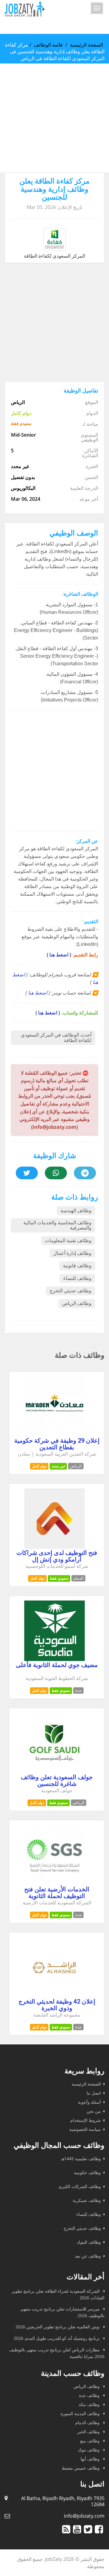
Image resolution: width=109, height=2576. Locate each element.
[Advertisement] (54, 118)
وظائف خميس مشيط (81, 2468)
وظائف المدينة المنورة (81, 2413)
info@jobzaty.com (84, 2516)
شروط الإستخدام (86, 2120)
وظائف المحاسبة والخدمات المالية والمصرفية (57, 1225)
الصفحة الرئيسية (86, 45)
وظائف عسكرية (87, 2200)
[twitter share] (27, 1173)
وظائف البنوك (89, 2242)
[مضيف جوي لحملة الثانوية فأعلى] (54, 1659)
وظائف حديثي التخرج (71, 1291)
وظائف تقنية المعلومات (68, 1241)
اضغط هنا (59, 955)
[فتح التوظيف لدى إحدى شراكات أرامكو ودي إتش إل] (54, 1547)
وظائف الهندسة (76, 1211)
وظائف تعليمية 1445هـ (81, 2159)
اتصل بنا (94, 2093)
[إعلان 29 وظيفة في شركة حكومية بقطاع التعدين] (54, 1435)
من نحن (94, 2111)
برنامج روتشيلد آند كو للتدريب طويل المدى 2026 (57, 2338)
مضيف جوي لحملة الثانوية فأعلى (57, 1665)
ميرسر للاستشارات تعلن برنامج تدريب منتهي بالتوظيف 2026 (62, 2312)
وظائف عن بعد (88, 2256)
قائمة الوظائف (48, 45)
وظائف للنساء (77, 1278)
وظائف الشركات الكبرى (80, 2186)
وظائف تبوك (89, 2450)
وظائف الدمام (88, 2423)
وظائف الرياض (77, 1303)
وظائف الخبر (89, 2432)
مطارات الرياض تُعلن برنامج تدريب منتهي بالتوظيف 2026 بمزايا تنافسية (57, 2353)
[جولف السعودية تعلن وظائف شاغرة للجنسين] (54, 1771)
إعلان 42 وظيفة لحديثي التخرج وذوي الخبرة (57, 2005)
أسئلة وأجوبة (89, 2102)
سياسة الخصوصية (85, 2129)
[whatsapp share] (56, 1173)
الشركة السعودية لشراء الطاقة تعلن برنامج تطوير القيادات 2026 (58, 2294)
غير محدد (58, 1466)
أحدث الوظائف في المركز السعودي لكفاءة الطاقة (56, 1038)
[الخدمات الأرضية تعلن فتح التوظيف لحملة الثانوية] (54, 1884)
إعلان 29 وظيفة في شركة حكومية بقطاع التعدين (57, 1444)
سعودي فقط (59, 1578)
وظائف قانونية (77, 1266)
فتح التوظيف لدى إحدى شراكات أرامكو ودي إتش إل (57, 1556)
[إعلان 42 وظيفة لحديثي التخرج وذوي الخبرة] (54, 1996)
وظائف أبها (91, 2459)
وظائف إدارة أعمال (72, 1253)
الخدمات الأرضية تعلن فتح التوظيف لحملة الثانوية (57, 1893)
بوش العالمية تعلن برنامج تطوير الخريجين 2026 (58, 2327)
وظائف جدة (90, 2395)
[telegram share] (85, 1173)
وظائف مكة (90, 2404)
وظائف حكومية (87, 2172)
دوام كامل (39, 1466)
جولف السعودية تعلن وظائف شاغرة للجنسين (57, 1780)
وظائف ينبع (91, 2441)
